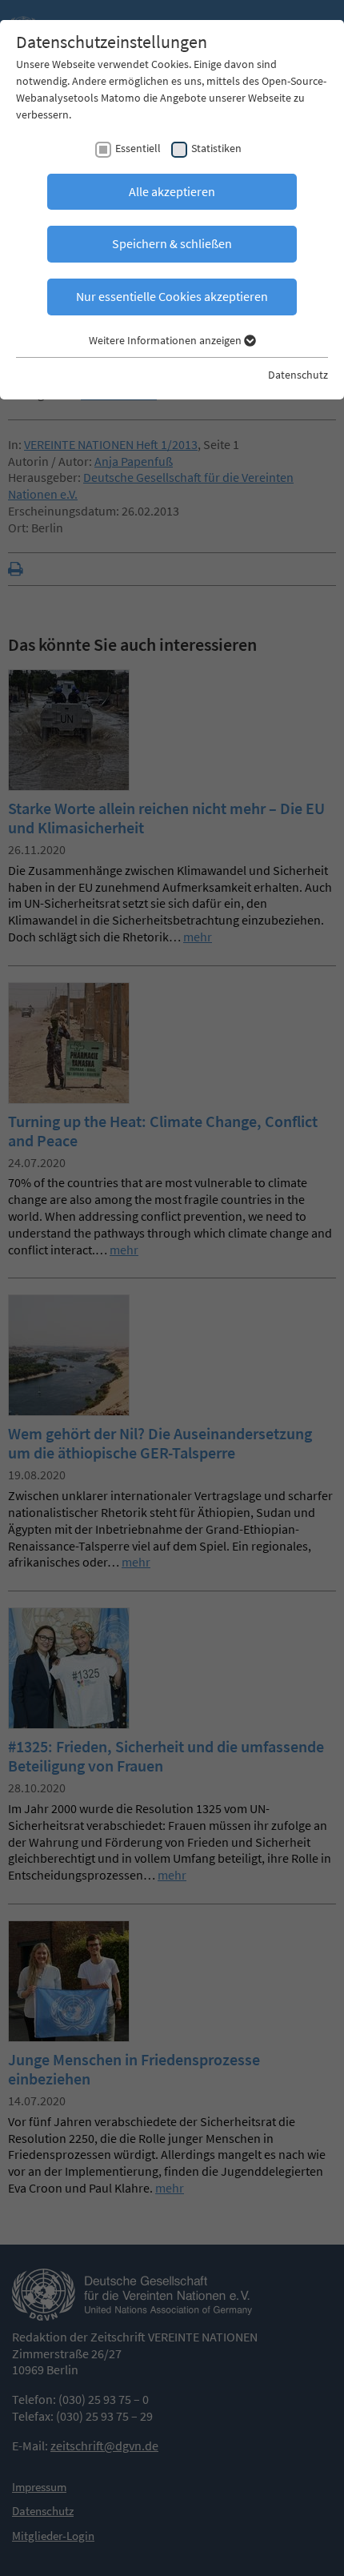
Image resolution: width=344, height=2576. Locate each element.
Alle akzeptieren (172, 191)
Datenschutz (298, 375)
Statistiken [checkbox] (216, 148)
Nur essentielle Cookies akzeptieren (172, 296)
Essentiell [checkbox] (138, 148)
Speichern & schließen (172, 243)
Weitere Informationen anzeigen (166, 340)
